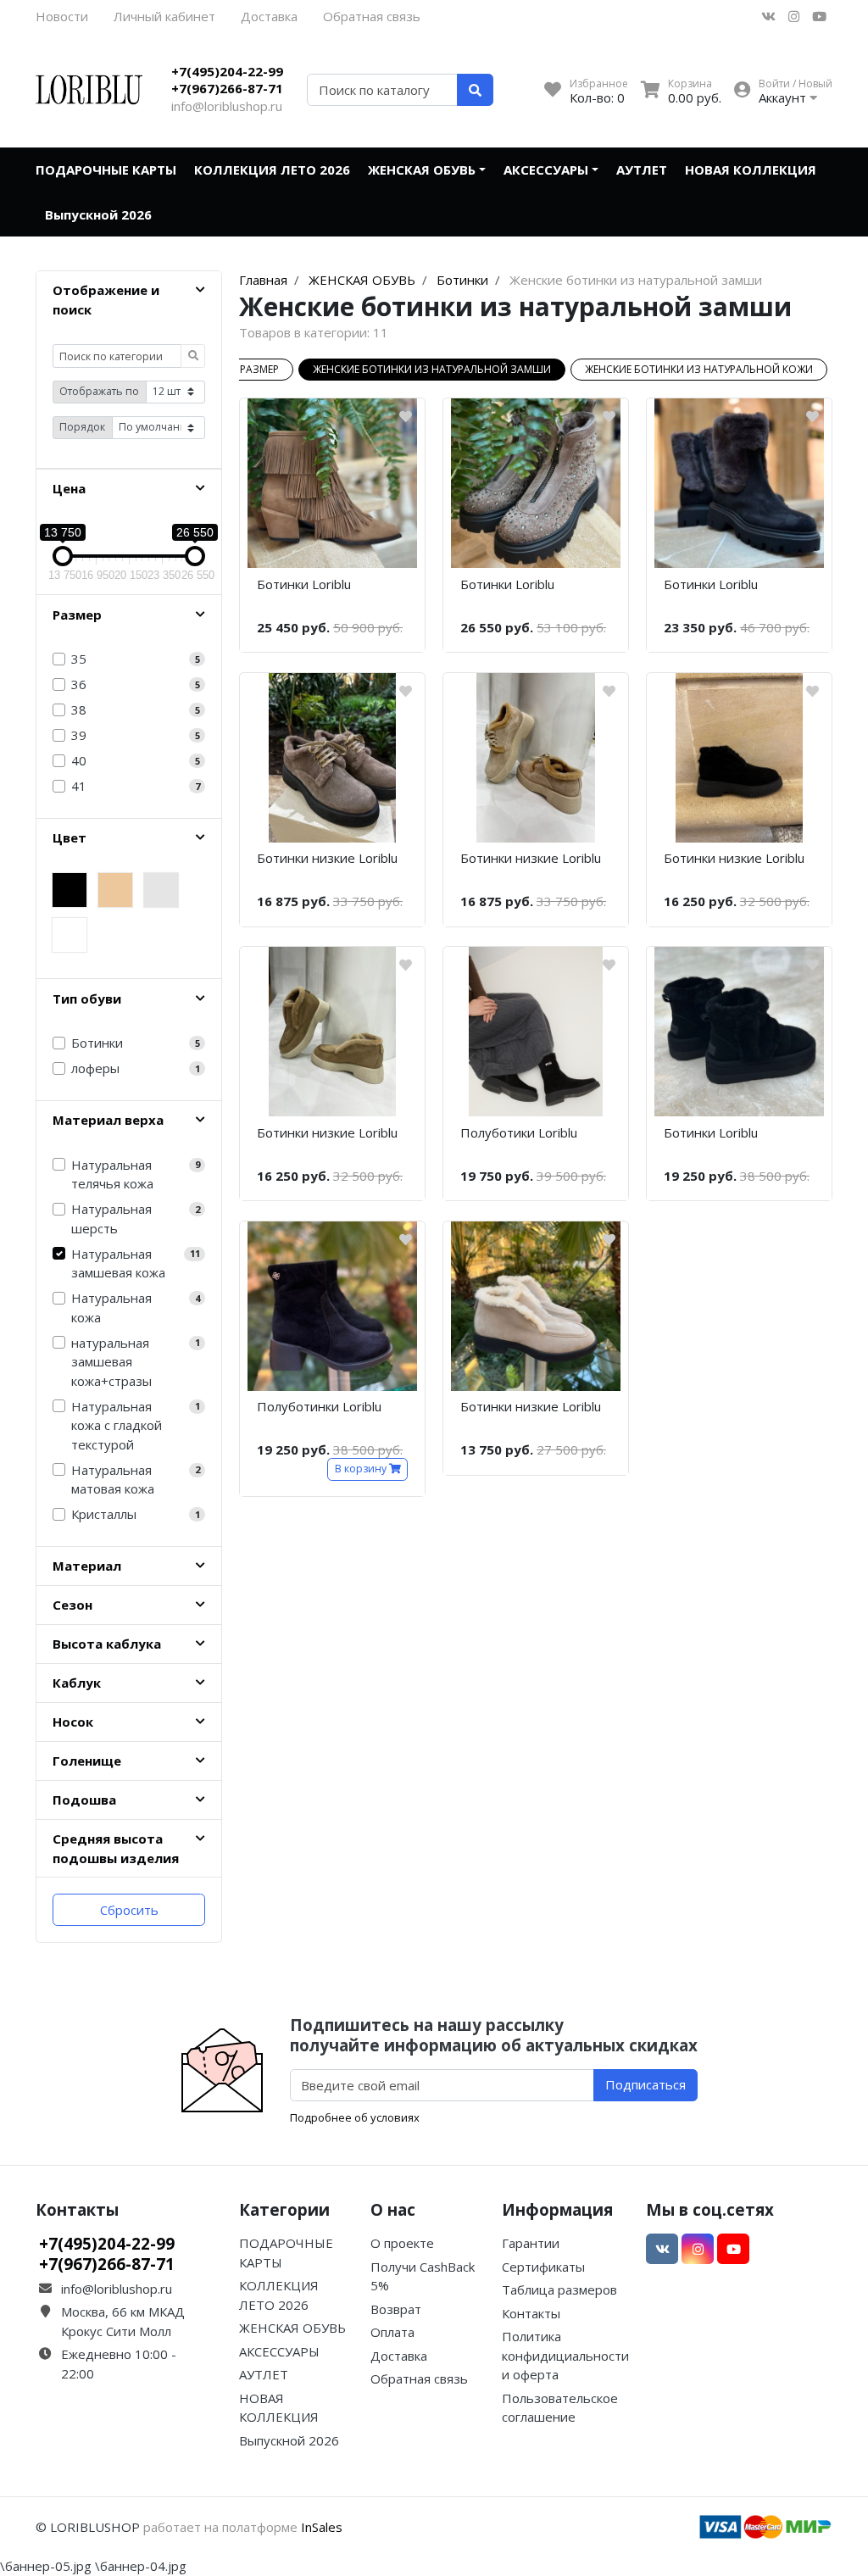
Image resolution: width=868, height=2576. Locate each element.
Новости (62, 16)
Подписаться (645, 2084)
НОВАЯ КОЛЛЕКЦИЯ (751, 170)
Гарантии (531, 2243)
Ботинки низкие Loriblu (327, 858)
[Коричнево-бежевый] (70, 935)
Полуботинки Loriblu (319, 1406)
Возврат (396, 2309)
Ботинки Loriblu (304, 584)
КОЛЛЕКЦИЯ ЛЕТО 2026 (272, 170)
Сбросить (129, 1910)
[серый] (161, 890)
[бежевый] (115, 890)
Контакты (531, 2313)
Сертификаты (543, 2267)
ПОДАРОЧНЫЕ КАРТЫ (106, 170)
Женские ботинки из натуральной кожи (699, 369)
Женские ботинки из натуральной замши (432, 369)
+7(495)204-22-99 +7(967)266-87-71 (227, 80)
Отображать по (99, 391)
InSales (322, 2527)
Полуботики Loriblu (519, 1132)
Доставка (269, 16)
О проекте (402, 2243)
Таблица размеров (559, 2289)
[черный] (70, 890)
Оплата (392, 2332)
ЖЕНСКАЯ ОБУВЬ (422, 170)
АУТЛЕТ (642, 170)
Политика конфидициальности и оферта (565, 2355)
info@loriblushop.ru (227, 106)
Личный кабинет (164, 16)
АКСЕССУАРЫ (546, 170)
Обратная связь (372, 16)
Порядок (82, 427)
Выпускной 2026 (98, 214)
